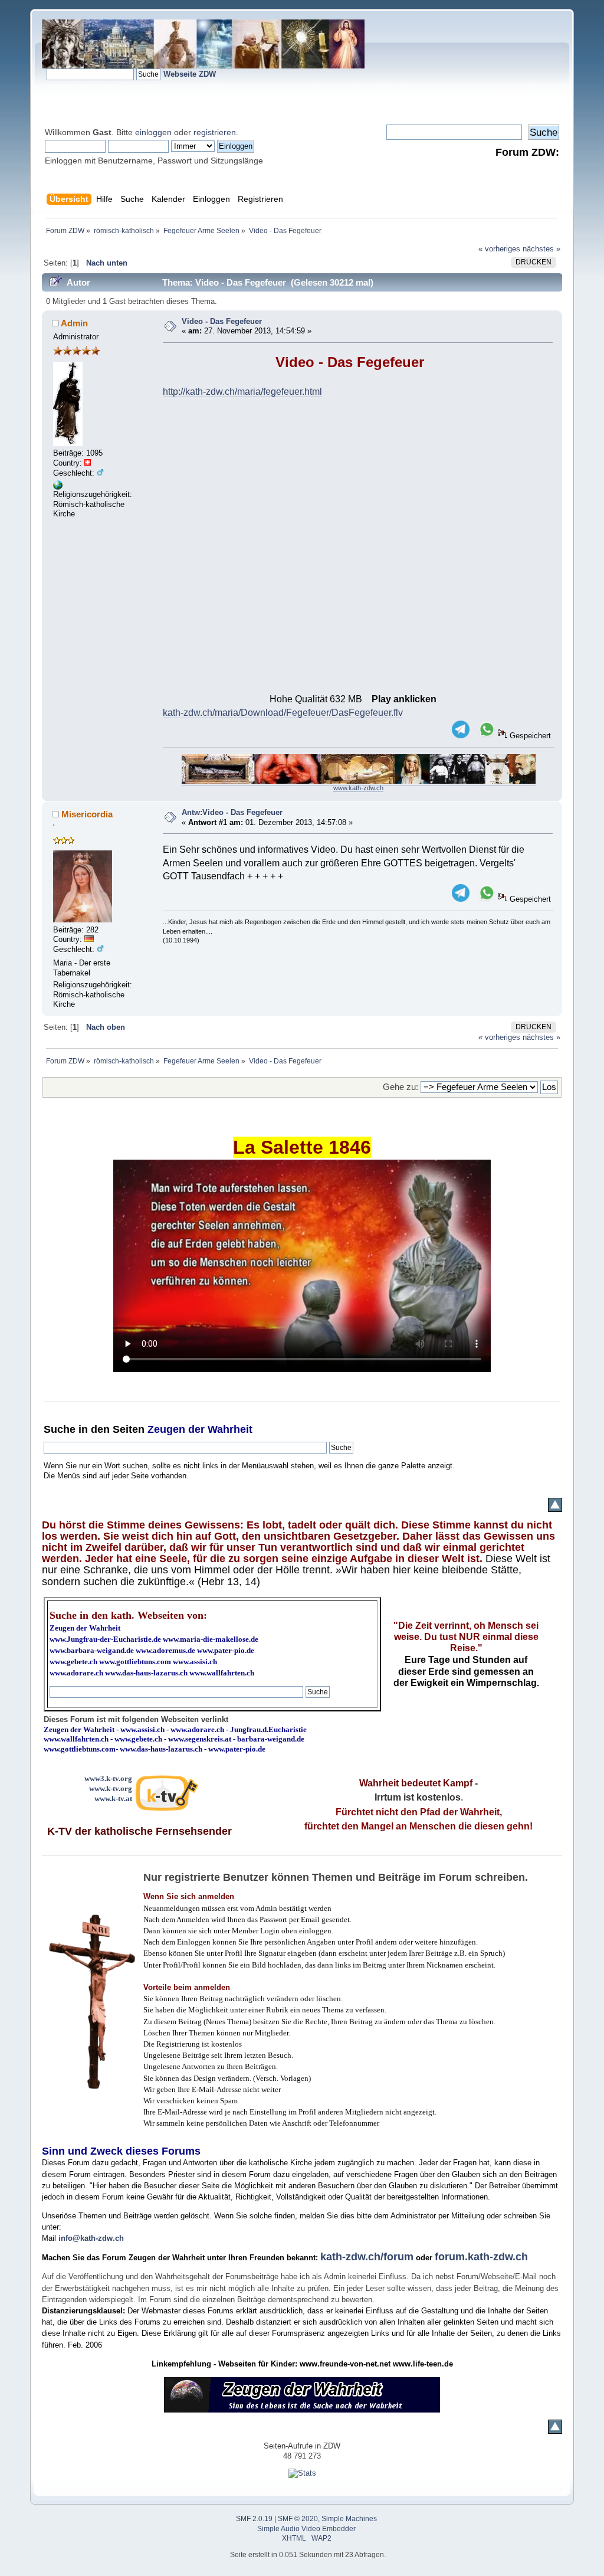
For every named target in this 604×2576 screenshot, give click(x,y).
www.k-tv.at (113, 1798)
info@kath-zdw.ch (91, 2238)
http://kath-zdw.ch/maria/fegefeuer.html (242, 392)
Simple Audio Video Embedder (306, 2529)
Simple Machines (349, 2519)
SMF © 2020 (298, 2519)
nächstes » (541, 249)
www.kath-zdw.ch (358, 788)
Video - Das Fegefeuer (222, 321)
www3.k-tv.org (108, 1778)
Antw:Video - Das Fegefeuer (232, 812)
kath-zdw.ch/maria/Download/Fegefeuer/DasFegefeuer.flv (283, 713)
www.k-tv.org (111, 1788)
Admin (74, 323)
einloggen (153, 132)
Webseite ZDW (190, 74)
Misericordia (87, 814)
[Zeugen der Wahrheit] (58, 487)
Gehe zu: (401, 1087)
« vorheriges (499, 249)
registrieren (215, 132)
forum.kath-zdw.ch (481, 2257)
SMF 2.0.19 (254, 2519)
